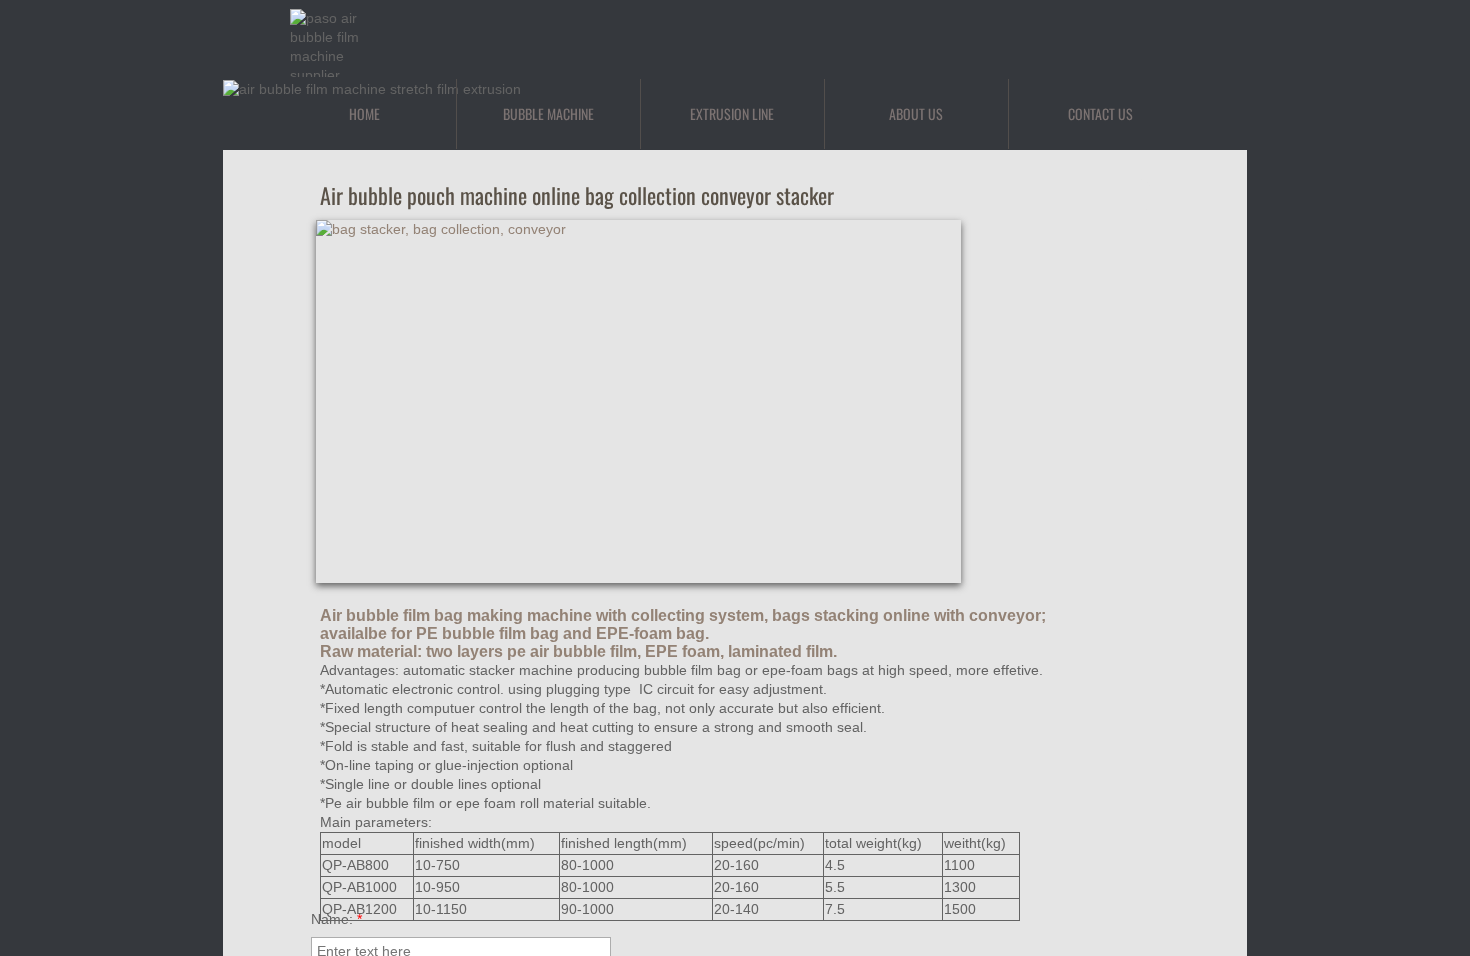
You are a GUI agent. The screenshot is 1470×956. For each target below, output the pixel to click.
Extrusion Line (732, 113)
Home (364, 113)
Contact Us (1100, 113)
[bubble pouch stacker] (1054, 311)
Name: (336, 919)
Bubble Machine (548, 113)
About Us (916, 113)
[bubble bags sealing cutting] (1054, 494)
